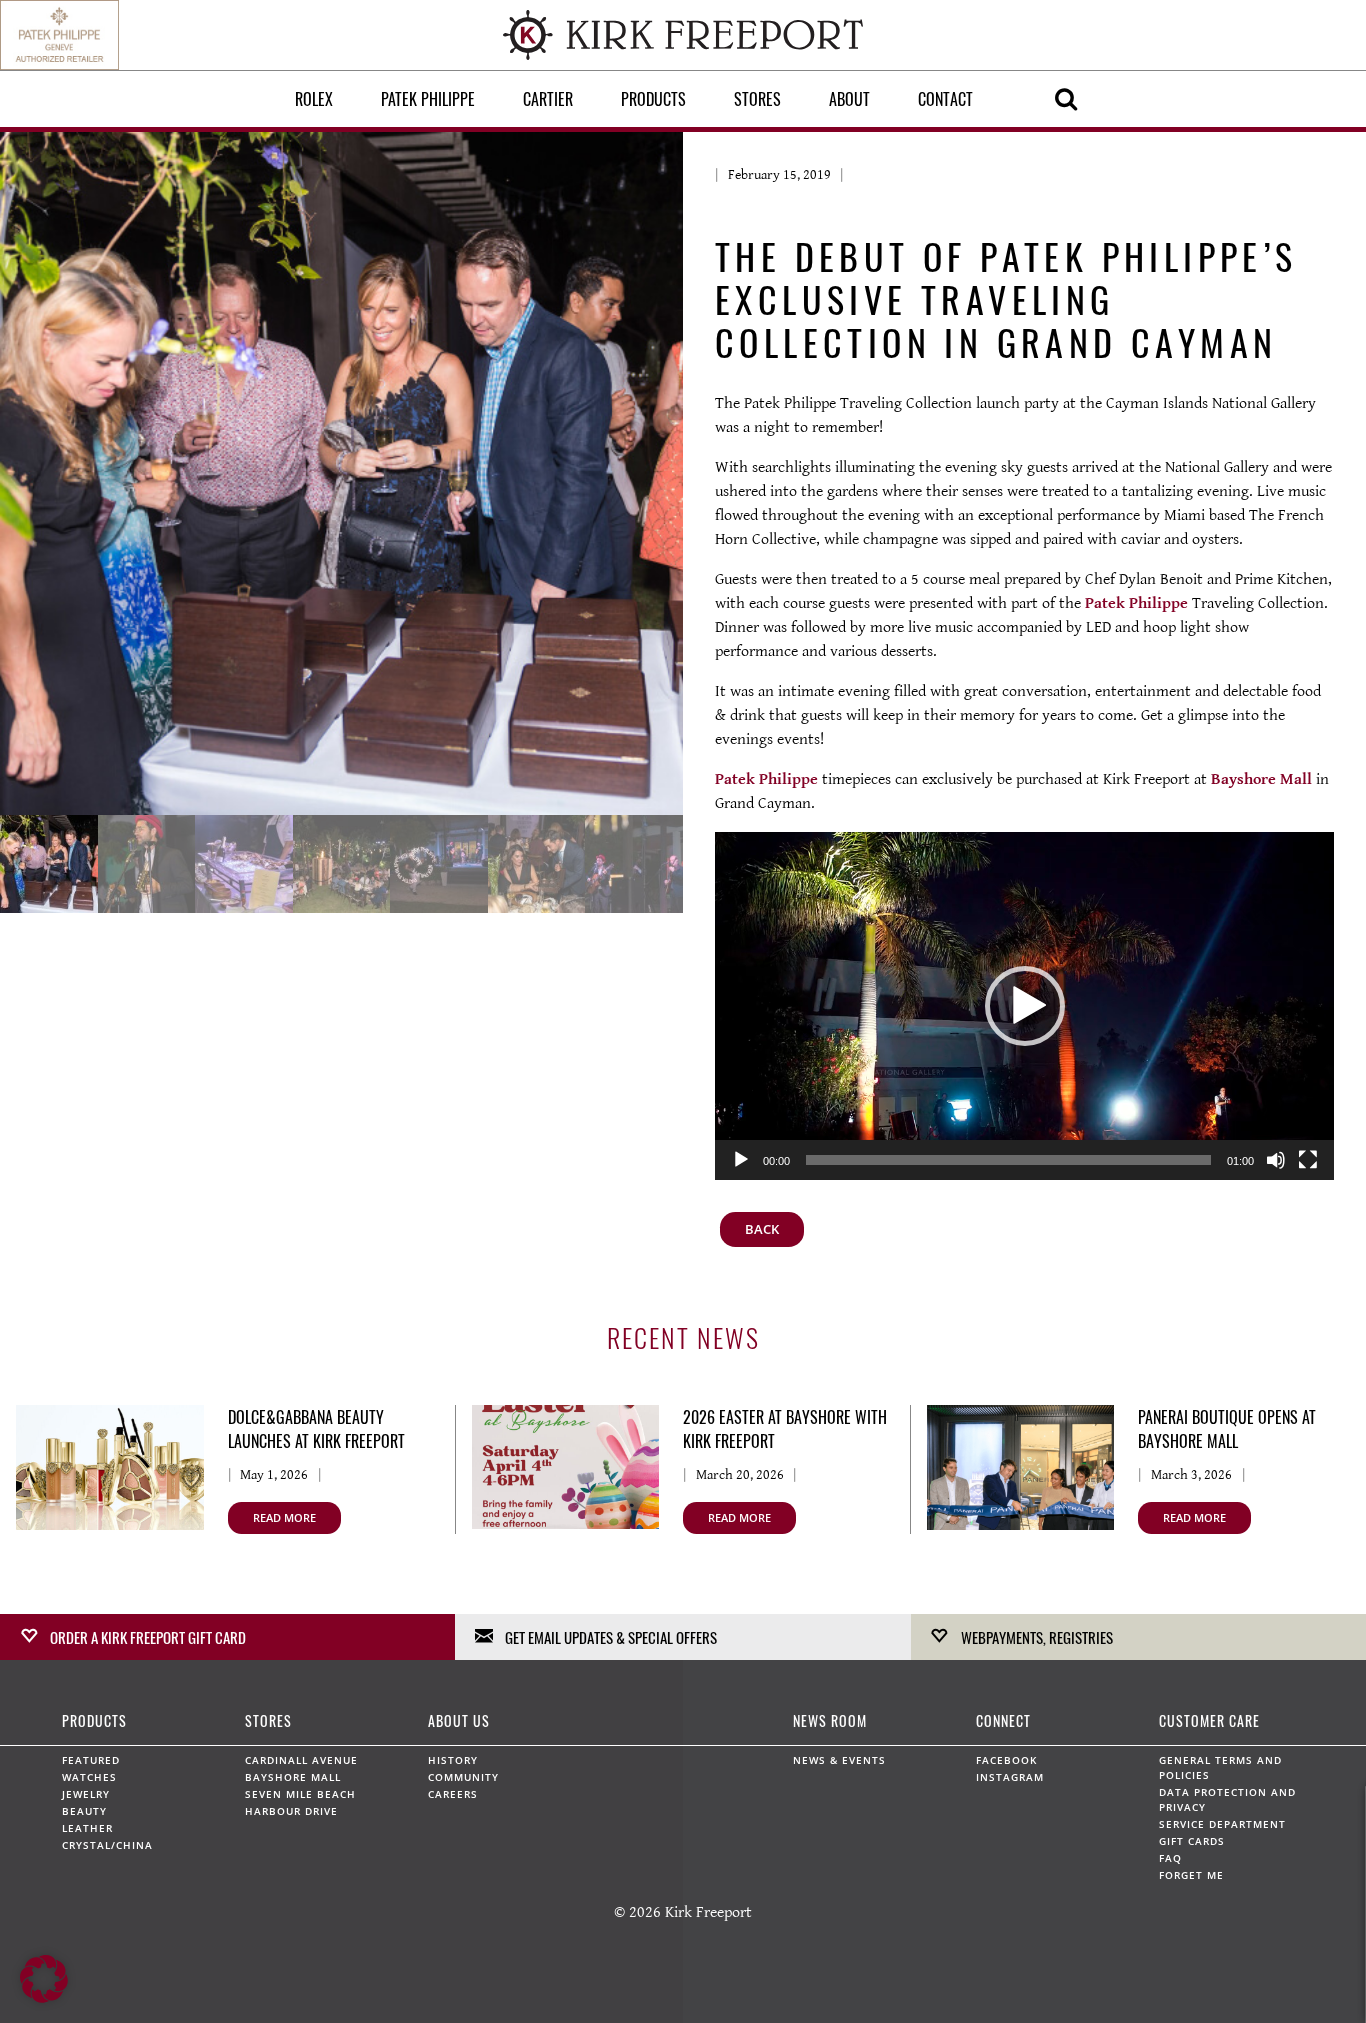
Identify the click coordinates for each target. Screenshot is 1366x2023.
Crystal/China (107, 1845)
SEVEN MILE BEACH (300, 1794)
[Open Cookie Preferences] (44, 1998)
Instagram (1010, 1777)
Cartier (548, 99)
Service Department (1222, 1824)
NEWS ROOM (830, 1720)
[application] (1024, 1006)
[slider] (1008, 1160)
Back (762, 1229)
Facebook (1006, 1760)
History (453, 1760)
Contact (945, 99)
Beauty (84, 1811)
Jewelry (86, 1794)
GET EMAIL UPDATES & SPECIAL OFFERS (611, 1637)
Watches (89, 1777)
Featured (91, 1760)
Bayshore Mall (1261, 779)
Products (653, 99)
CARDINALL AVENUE (301, 1760)
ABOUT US (459, 1720)
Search (1066, 99)
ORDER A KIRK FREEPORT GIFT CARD (148, 1637)
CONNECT (1003, 1720)
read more (284, 1517)
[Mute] (1276, 1160)
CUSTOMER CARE (1209, 1720)
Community (463, 1777)
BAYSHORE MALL (293, 1777)
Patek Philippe (428, 99)
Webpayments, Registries (1037, 1637)
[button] (1025, 1006)
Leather (87, 1828)
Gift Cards (1192, 1841)
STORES (268, 1720)
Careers (453, 1794)
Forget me (1191, 1875)
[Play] (741, 1160)
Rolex (314, 99)
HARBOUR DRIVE (291, 1811)
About (849, 99)
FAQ (1170, 1858)
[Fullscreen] (1308, 1160)
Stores (757, 99)
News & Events (839, 1760)
